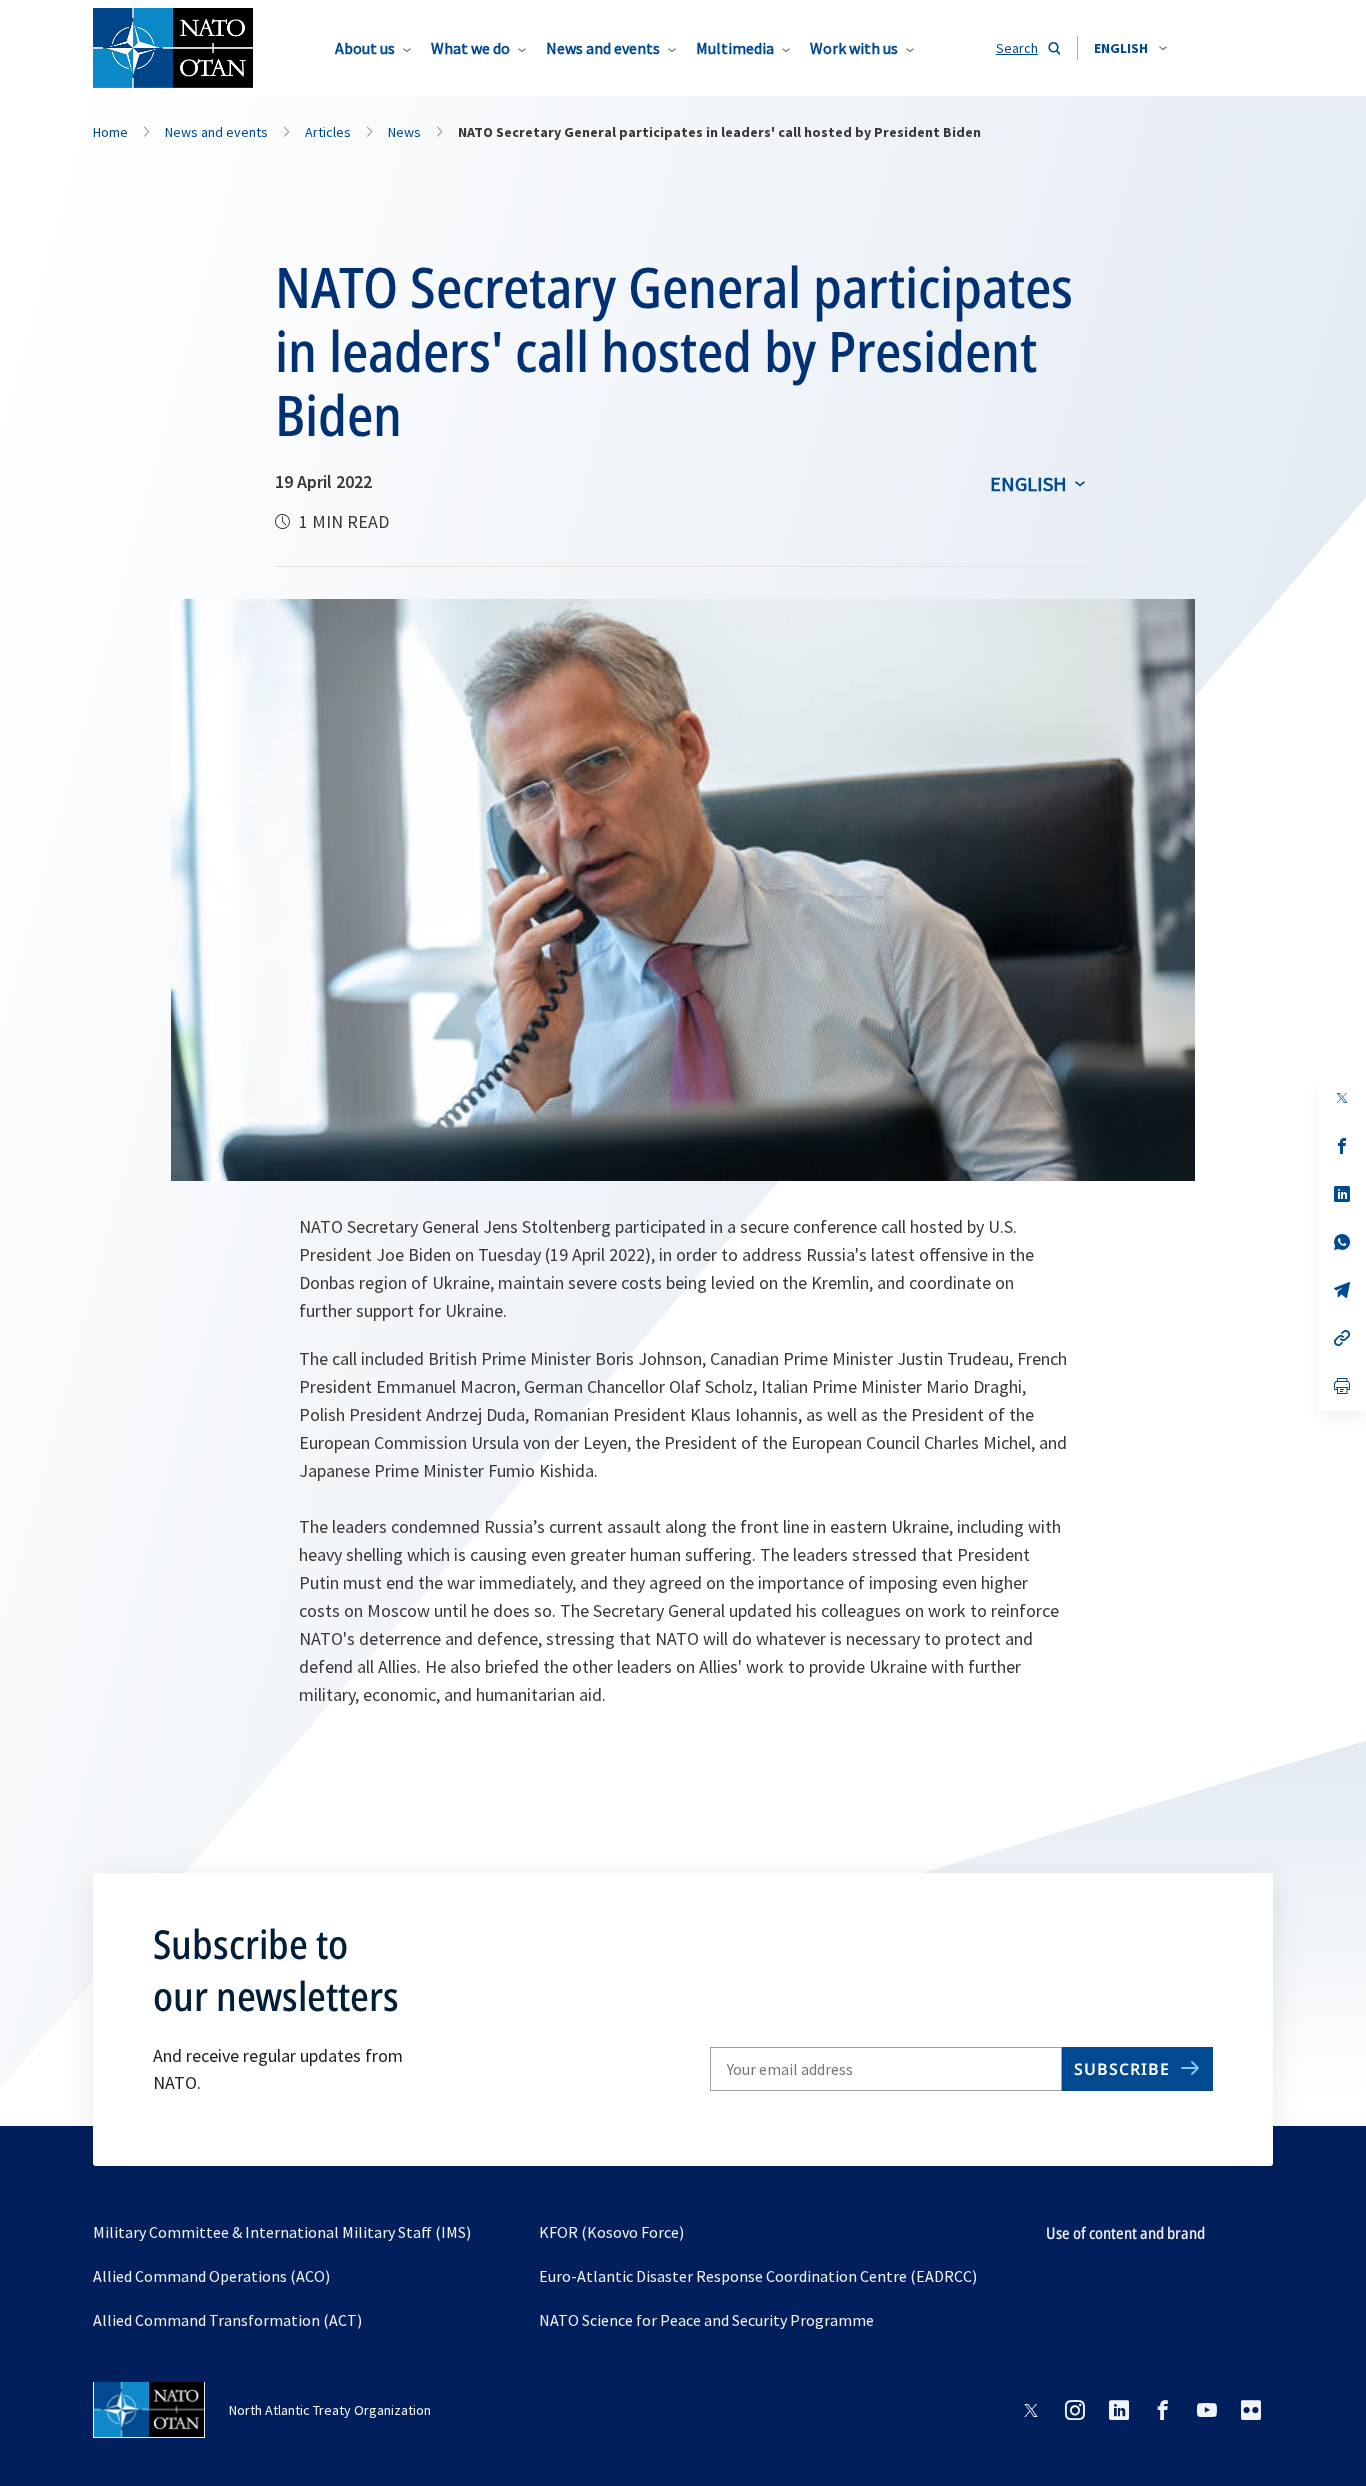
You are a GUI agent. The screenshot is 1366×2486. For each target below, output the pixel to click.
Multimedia (735, 48)
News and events (603, 48)
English (1028, 483)
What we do (470, 48)
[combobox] (1130, 48)
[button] (1130, 48)
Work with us (854, 48)
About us (365, 48)
